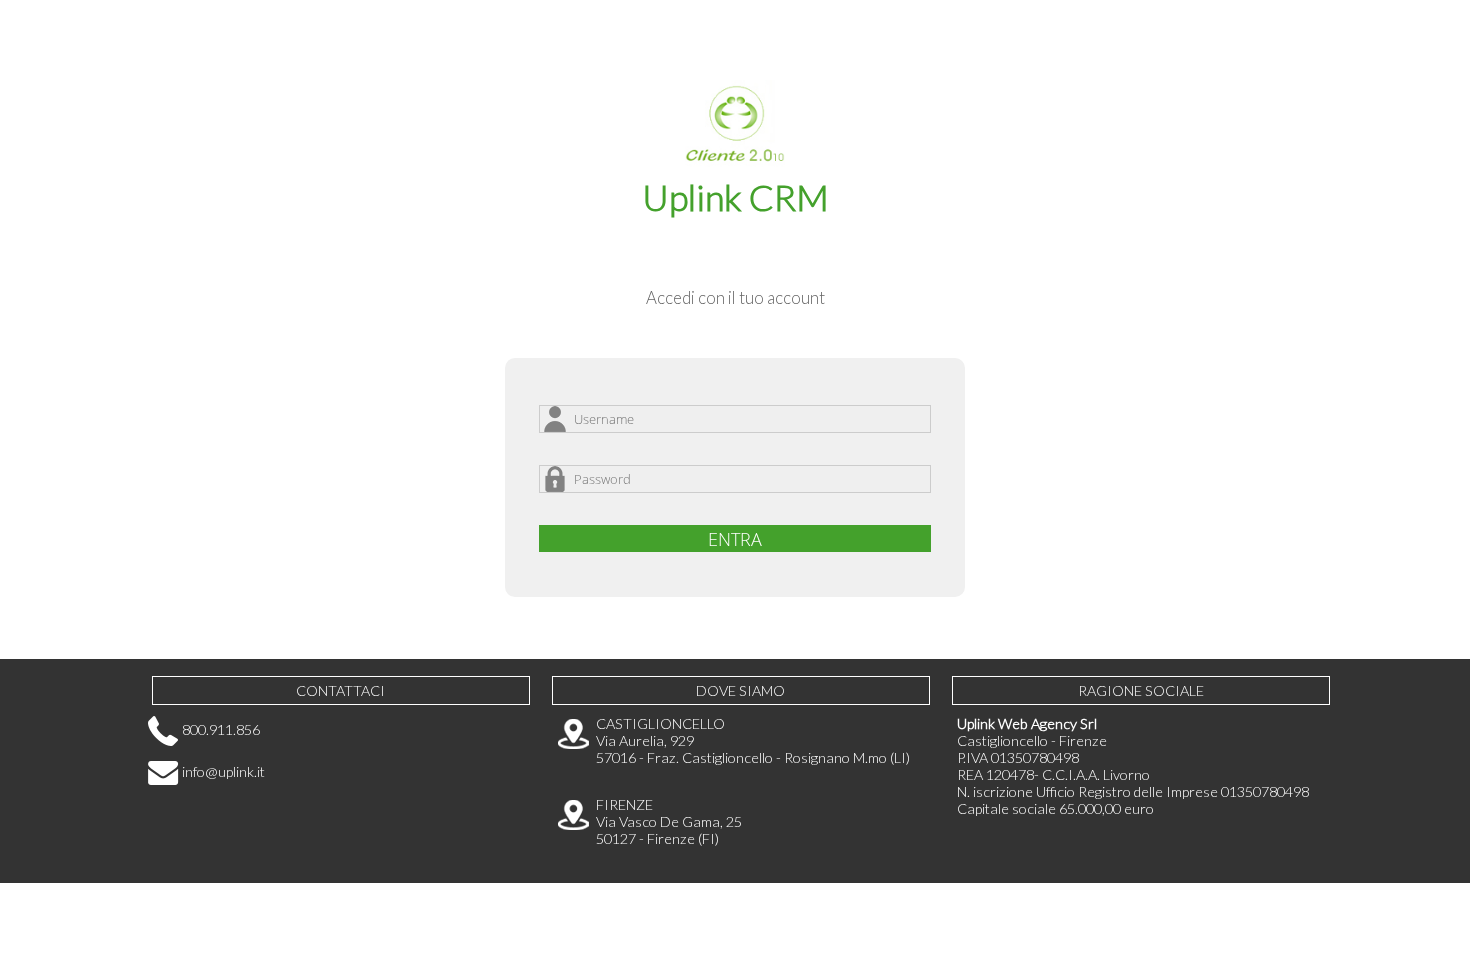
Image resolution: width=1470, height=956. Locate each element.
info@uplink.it (222, 771)
